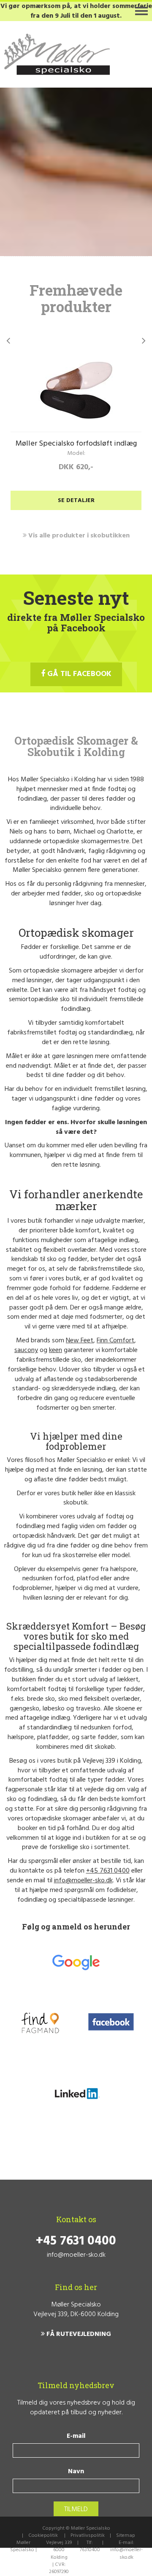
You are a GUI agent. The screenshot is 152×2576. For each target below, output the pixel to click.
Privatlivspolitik (88, 2536)
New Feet (80, 1341)
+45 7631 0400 (108, 1871)
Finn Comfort (115, 1341)
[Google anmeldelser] (75, 1962)
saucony (26, 1350)
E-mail (76, 2436)
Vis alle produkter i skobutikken (78, 536)
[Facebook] (111, 2023)
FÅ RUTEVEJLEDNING (78, 2334)
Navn (76, 2472)
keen (56, 1350)
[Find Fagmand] (40, 2023)
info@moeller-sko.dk (83, 1881)
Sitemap (126, 2536)
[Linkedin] (76, 2095)
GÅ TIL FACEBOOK (78, 674)
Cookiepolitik (43, 2536)
